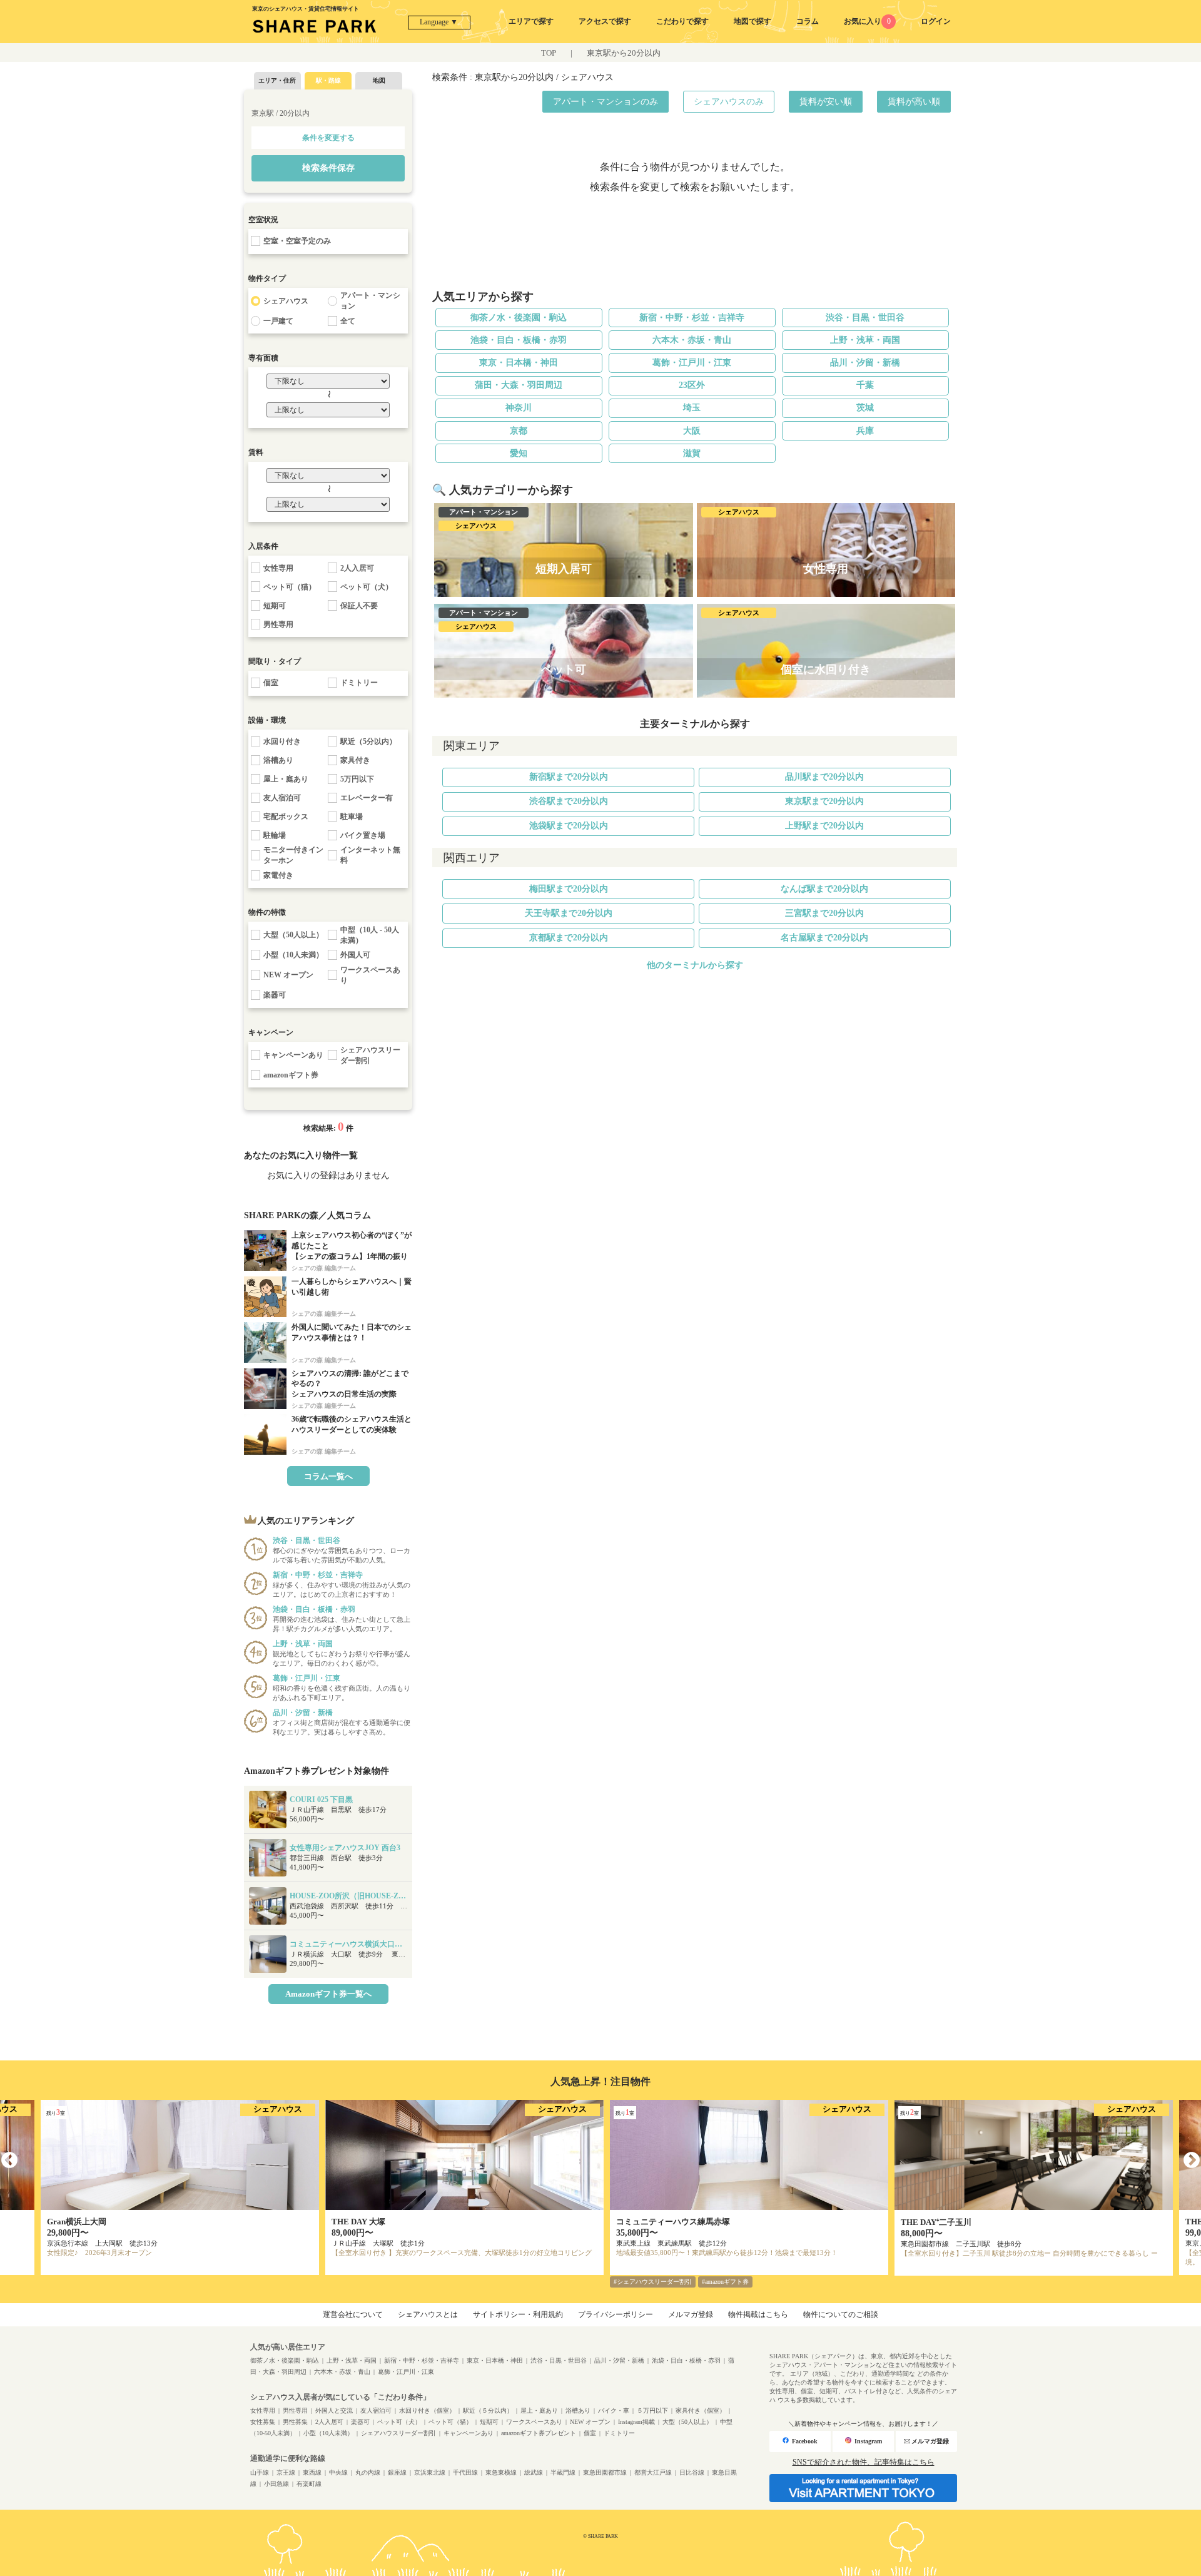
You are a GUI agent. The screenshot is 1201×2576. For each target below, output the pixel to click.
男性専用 (295, 2411)
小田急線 (276, 2484)
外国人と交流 (334, 2411)
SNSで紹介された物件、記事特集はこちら (864, 2462)
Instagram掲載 (636, 2422)
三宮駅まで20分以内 (824, 913)
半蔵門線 (563, 2472)
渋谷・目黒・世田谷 (865, 318)
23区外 (692, 385)
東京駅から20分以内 (624, 53)
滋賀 (692, 453)
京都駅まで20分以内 (569, 938)
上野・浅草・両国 (865, 340)
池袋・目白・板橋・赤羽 (519, 340)
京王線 (286, 2472)
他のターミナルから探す (695, 965)
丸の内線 (368, 2472)
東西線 (312, 2472)
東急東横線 (501, 2472)
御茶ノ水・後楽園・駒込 (519, 318)
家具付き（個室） (701, 2411)
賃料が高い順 (914, 102)
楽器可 (360, 2422)
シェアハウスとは (428, 2314)
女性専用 (263, 2411)
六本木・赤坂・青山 (692, 340)
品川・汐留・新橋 (865, 363)
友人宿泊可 (376, 2411)
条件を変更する (328, 138)
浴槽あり (578, 2411)
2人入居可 (329, 2422)
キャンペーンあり (469, 2433)
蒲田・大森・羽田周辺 (519, 385)
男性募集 (295, 2422)
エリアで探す (531, 21)
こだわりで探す (682, 21)
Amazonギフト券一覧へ (328, 1994)
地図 (379, 80)
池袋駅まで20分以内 (569, 826)
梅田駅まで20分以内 (569, 889)
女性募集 (263, 2422)
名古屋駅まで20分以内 (824, 938)
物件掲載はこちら (758, 2314)
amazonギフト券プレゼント (539, 2433)
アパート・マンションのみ (606, 102)
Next (1192, 2161)
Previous (9, 2161)
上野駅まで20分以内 (824, 826)
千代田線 (465, 2472)
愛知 (519, 453)
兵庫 (865, 431)
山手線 (260, 2472)
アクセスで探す (605, 21)
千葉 (865, 385)
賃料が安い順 (826, 102)
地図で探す (753, 21)
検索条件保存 (328, 168)
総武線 (534, 2472)
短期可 (489, 2422)
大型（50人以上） (687, 2422)
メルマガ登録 (691, 2314)
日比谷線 (692, 2472)
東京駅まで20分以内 (824, 801)
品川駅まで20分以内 (824, 777)
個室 (590, 2433)
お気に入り (867, 21)
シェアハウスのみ (729, 102)
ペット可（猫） (450, 2422)
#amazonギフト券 (725, 2282)
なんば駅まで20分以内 (824, 889)
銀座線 (397, 2472)
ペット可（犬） (399, 2422)
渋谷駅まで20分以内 (569, 801)
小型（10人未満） (328, 2433)
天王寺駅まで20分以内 (569, 913)
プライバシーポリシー (616, 2314)
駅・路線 (328, 80)
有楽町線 (309, 2484)
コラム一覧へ (328, 1476)
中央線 (338, 2472)
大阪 (692, 431)
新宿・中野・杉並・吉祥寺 (692, 318)
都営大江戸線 (653, 2472)
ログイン (936, 21)
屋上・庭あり (539, 2411)
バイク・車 (614, 2411)
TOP (549, 53)
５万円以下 (652, 2411)
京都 (519, 431)
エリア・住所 (277, 80)
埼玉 (692, 408)
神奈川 (519, 408)
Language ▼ (439, 22)
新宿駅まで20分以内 (569, 777)
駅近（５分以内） (488, 2411)
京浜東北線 (430, 2472)
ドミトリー (619, 2433)
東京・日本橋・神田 (519, 363)
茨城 (865, 408)
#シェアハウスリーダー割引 (653, 2282)
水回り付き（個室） (427, 2411)
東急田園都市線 (605, 2472)
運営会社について (353, 2314)
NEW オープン (590, 2422)
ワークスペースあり (534, 2422)
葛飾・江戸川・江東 (692, 363)
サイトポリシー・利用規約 (518, 2314)
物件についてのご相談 (841, 2314)
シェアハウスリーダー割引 (398, 2433)
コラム (808, 21)
